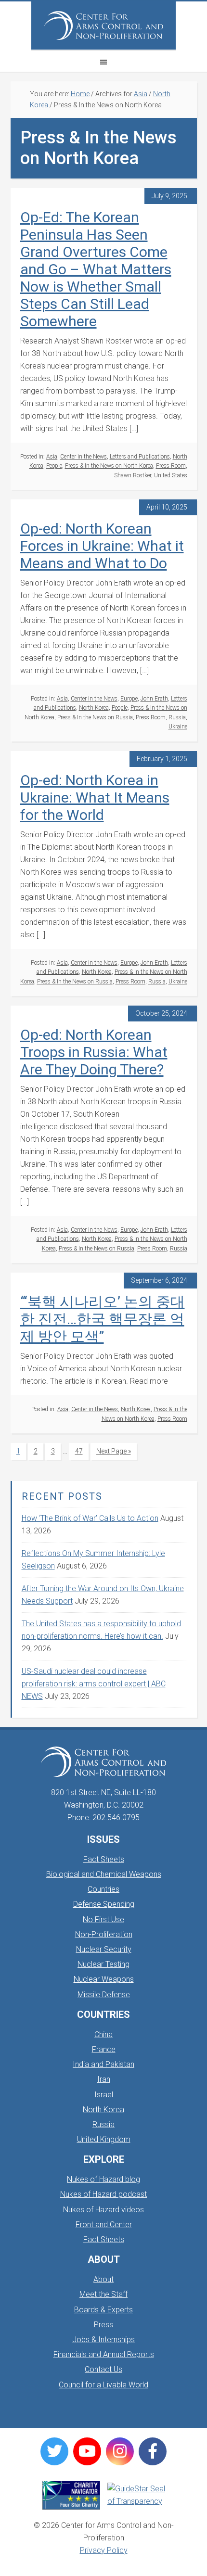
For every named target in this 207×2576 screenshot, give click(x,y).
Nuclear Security (104, 1949)
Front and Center (104, 2225)
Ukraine (178, 727)
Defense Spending (104, 1904)
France (104, 2049)
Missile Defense (104, 1995)
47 (82, 1451)
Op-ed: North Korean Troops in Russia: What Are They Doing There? (94, 1052)
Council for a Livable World (103, 2385)
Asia (52, 457)
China (103, 2034)
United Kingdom (104, 2139)
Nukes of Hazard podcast (103, 2194)
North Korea (94, 708)
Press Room (171, 466)
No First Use (103, 1919)
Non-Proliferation (104, 1934)
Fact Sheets (104, 1859)
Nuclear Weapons (104, 1979)
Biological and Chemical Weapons (104, 1874)
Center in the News (84, 457)
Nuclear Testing (103, 1964)
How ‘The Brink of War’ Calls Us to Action (90, 1518)
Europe (129, 699)
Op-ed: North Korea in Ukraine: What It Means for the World (95, 797)
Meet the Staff (103, 2294)
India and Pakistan (103, 2064)
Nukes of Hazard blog (103, 2179)
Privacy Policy (104, 2550)
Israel (104, 2095)
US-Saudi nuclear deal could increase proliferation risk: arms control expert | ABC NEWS (94, 1684)
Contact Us (103, 2369)
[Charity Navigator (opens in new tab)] (71, 2495)
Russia (177, 717)
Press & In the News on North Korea (109, 466)
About (103, 2279)
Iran (104, 2079)
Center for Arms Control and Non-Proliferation (103, 26)
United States (171, 475)
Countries (103, 1889)
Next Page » (113, 1453)
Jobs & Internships (103, 2340)
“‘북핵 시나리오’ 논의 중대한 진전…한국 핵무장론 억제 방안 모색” (103, 1319)
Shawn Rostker (133, 475)
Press (103, 2325)
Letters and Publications (140, 457)
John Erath (154, 699)
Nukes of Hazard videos (103, 2210)
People (54, 466)
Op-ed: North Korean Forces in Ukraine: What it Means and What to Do (102, 546)
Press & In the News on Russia (95, 717)
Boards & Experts (103, 2310)
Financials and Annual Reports (104, 2354)
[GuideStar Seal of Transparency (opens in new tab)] (136, 2495)
